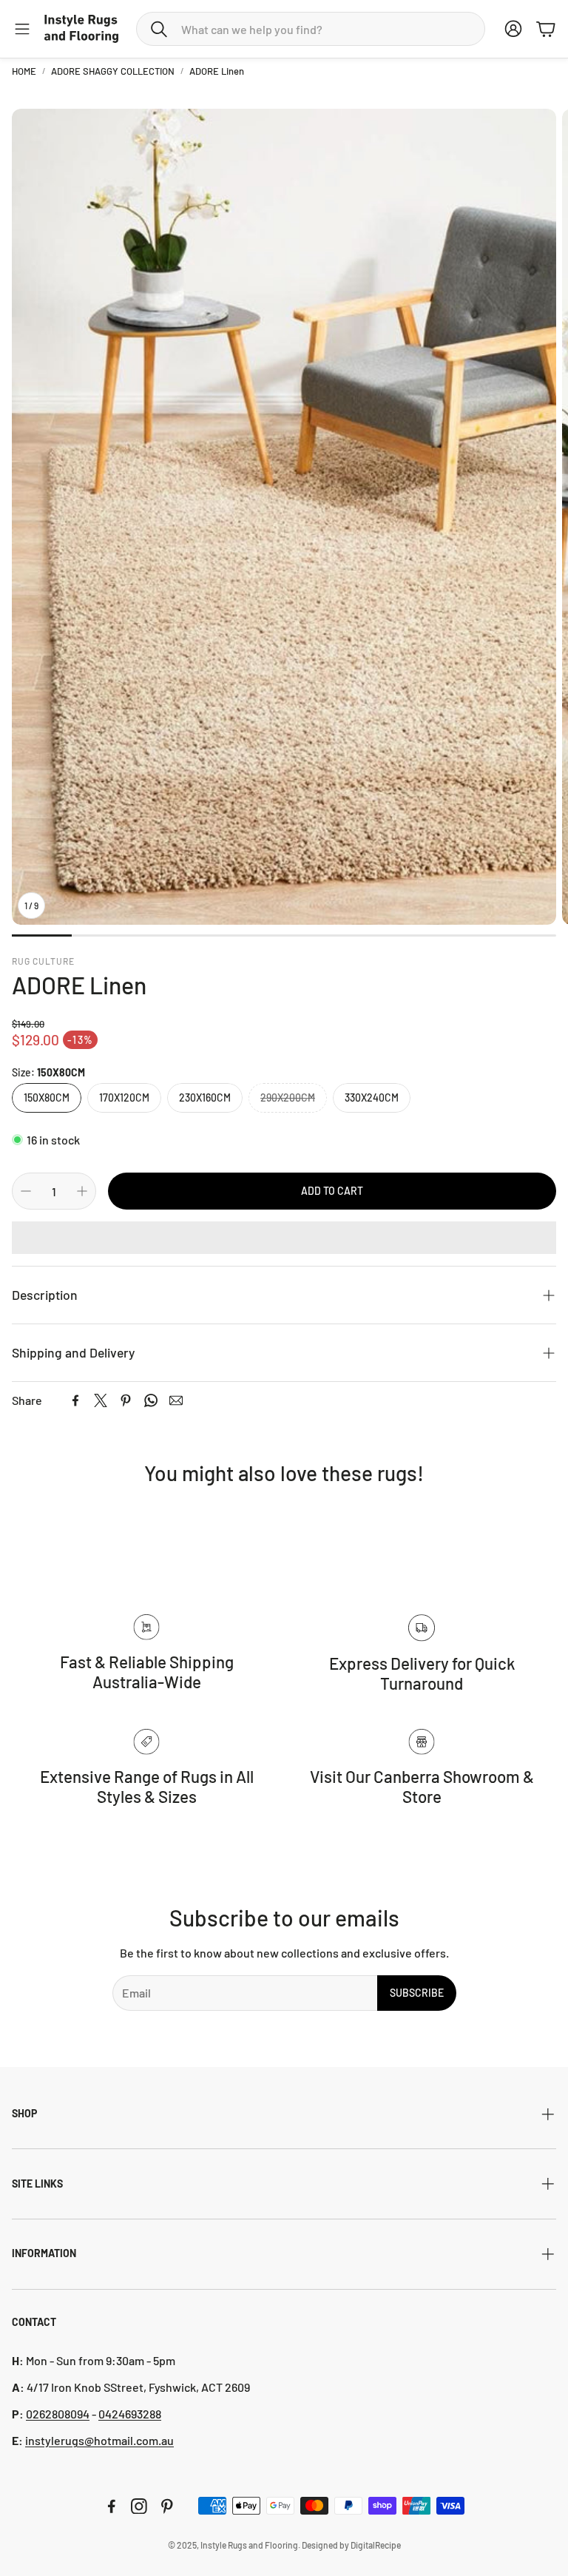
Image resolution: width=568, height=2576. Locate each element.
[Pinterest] (126, 1400)
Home (24, 71)
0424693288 (130, 2414)
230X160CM (205, 1098)
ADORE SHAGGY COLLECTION (113, 71)
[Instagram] (139, 2506)
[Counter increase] (82, 1191)
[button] (311, 29)
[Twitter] (101, 1400)
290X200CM (288, 1098)
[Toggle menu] (22, 29)
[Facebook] (75, 1400)
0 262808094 (58, 2414)
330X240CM (372, 1098)
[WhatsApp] (151, 1400)
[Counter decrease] (26, 1191)
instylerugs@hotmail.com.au (99, 2440)
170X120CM (124, 1098)
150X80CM (47, 1098)
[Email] (176, 1400)
